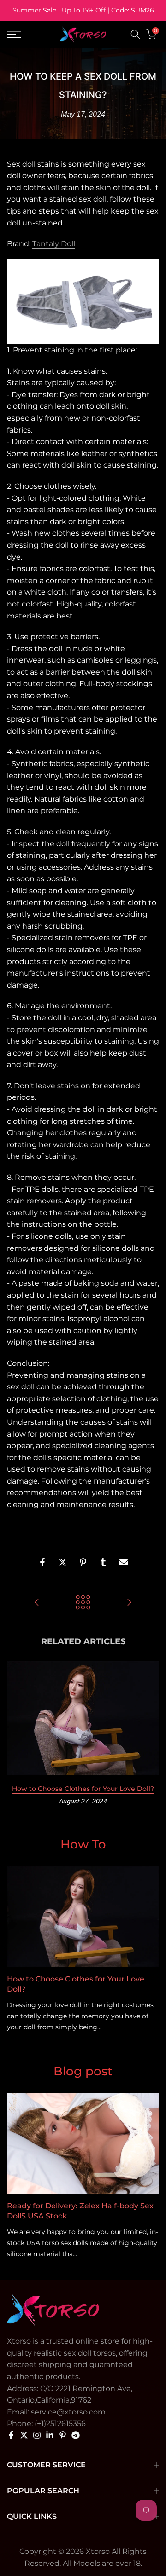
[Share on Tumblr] (103, 1562)
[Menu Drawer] (23, 35)
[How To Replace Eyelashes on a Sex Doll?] (37, 1603)
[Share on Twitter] (63, 1562)
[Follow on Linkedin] (50, 2435)
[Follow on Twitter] (24, 2435)
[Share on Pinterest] (83, 1562)
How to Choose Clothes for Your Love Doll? (83, 1789)
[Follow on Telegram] (76, 2435)
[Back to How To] (83, 1603)
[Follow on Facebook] (11, 2435)
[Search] (136, 35)
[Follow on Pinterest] (63, 2435)
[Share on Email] (124, 1562)
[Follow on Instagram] (37, 2435)
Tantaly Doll (54, 244)
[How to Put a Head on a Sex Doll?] (129, 1603)
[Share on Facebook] (42, 1562)
